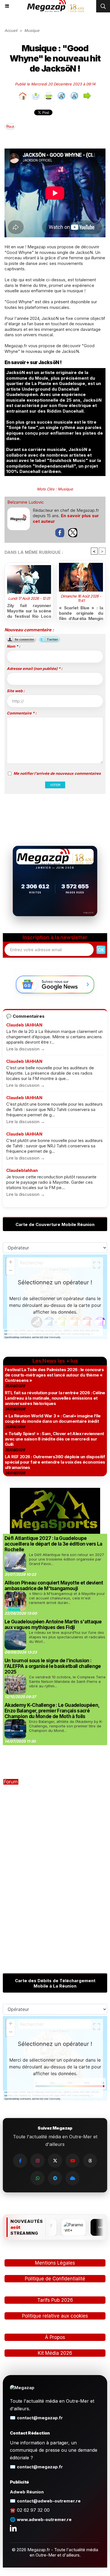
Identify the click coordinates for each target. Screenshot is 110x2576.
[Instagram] (38, 2161)
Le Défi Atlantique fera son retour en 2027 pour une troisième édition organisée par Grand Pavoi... (67, 1559)
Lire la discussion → (26, 1049)
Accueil (11, 30)
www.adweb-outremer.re (44, 2519)
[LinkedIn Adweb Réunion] (13, 2528)
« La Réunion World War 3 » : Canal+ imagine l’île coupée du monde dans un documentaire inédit (53, 1418)
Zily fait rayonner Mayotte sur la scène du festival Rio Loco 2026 (29, 610)
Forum (11, 1782)
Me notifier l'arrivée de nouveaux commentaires (57, 773)
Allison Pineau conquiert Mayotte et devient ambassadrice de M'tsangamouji (54, 1586)
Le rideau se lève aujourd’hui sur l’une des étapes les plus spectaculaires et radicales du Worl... (67, 1637)
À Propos (55, 2337)
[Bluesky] (72, 2178)
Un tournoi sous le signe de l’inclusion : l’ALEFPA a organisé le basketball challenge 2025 (53, 1666)
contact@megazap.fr (40, 2418)
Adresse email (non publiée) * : (35, 669)
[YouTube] (72, 2161)
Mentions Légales (55, 2263)
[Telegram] (55, 2178)
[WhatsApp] (38, 2178)
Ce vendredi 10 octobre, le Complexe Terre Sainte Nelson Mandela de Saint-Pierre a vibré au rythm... (67, 1681)
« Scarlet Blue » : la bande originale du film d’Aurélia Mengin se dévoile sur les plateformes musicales (81, 612)
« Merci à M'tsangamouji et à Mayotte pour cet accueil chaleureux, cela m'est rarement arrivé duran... (67, 1598)
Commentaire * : (22, 713)
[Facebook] (20, 2161)
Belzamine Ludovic (26, 502)
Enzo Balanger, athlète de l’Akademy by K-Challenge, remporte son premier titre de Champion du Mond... (66, 1726)
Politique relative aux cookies (55, 2316)
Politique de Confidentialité (55, 2279)
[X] (55, 2161)
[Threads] (90, 2161)
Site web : (16, 691)
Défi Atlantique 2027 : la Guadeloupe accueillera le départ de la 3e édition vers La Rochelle (53, 1544)
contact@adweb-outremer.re (49, 2501)
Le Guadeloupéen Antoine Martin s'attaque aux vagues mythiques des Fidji (53, 1625)
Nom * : (13, 646)
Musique (32, 30)
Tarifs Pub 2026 (55, 2300)
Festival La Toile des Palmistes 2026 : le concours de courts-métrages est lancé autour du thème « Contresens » (54, 1375)
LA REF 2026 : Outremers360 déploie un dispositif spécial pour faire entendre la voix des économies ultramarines (55, 1462)
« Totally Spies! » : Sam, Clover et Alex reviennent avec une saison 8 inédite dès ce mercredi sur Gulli (54, 1439)
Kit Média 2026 (55, 2353)
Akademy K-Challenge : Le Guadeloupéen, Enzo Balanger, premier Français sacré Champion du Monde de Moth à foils (52, 1711)
